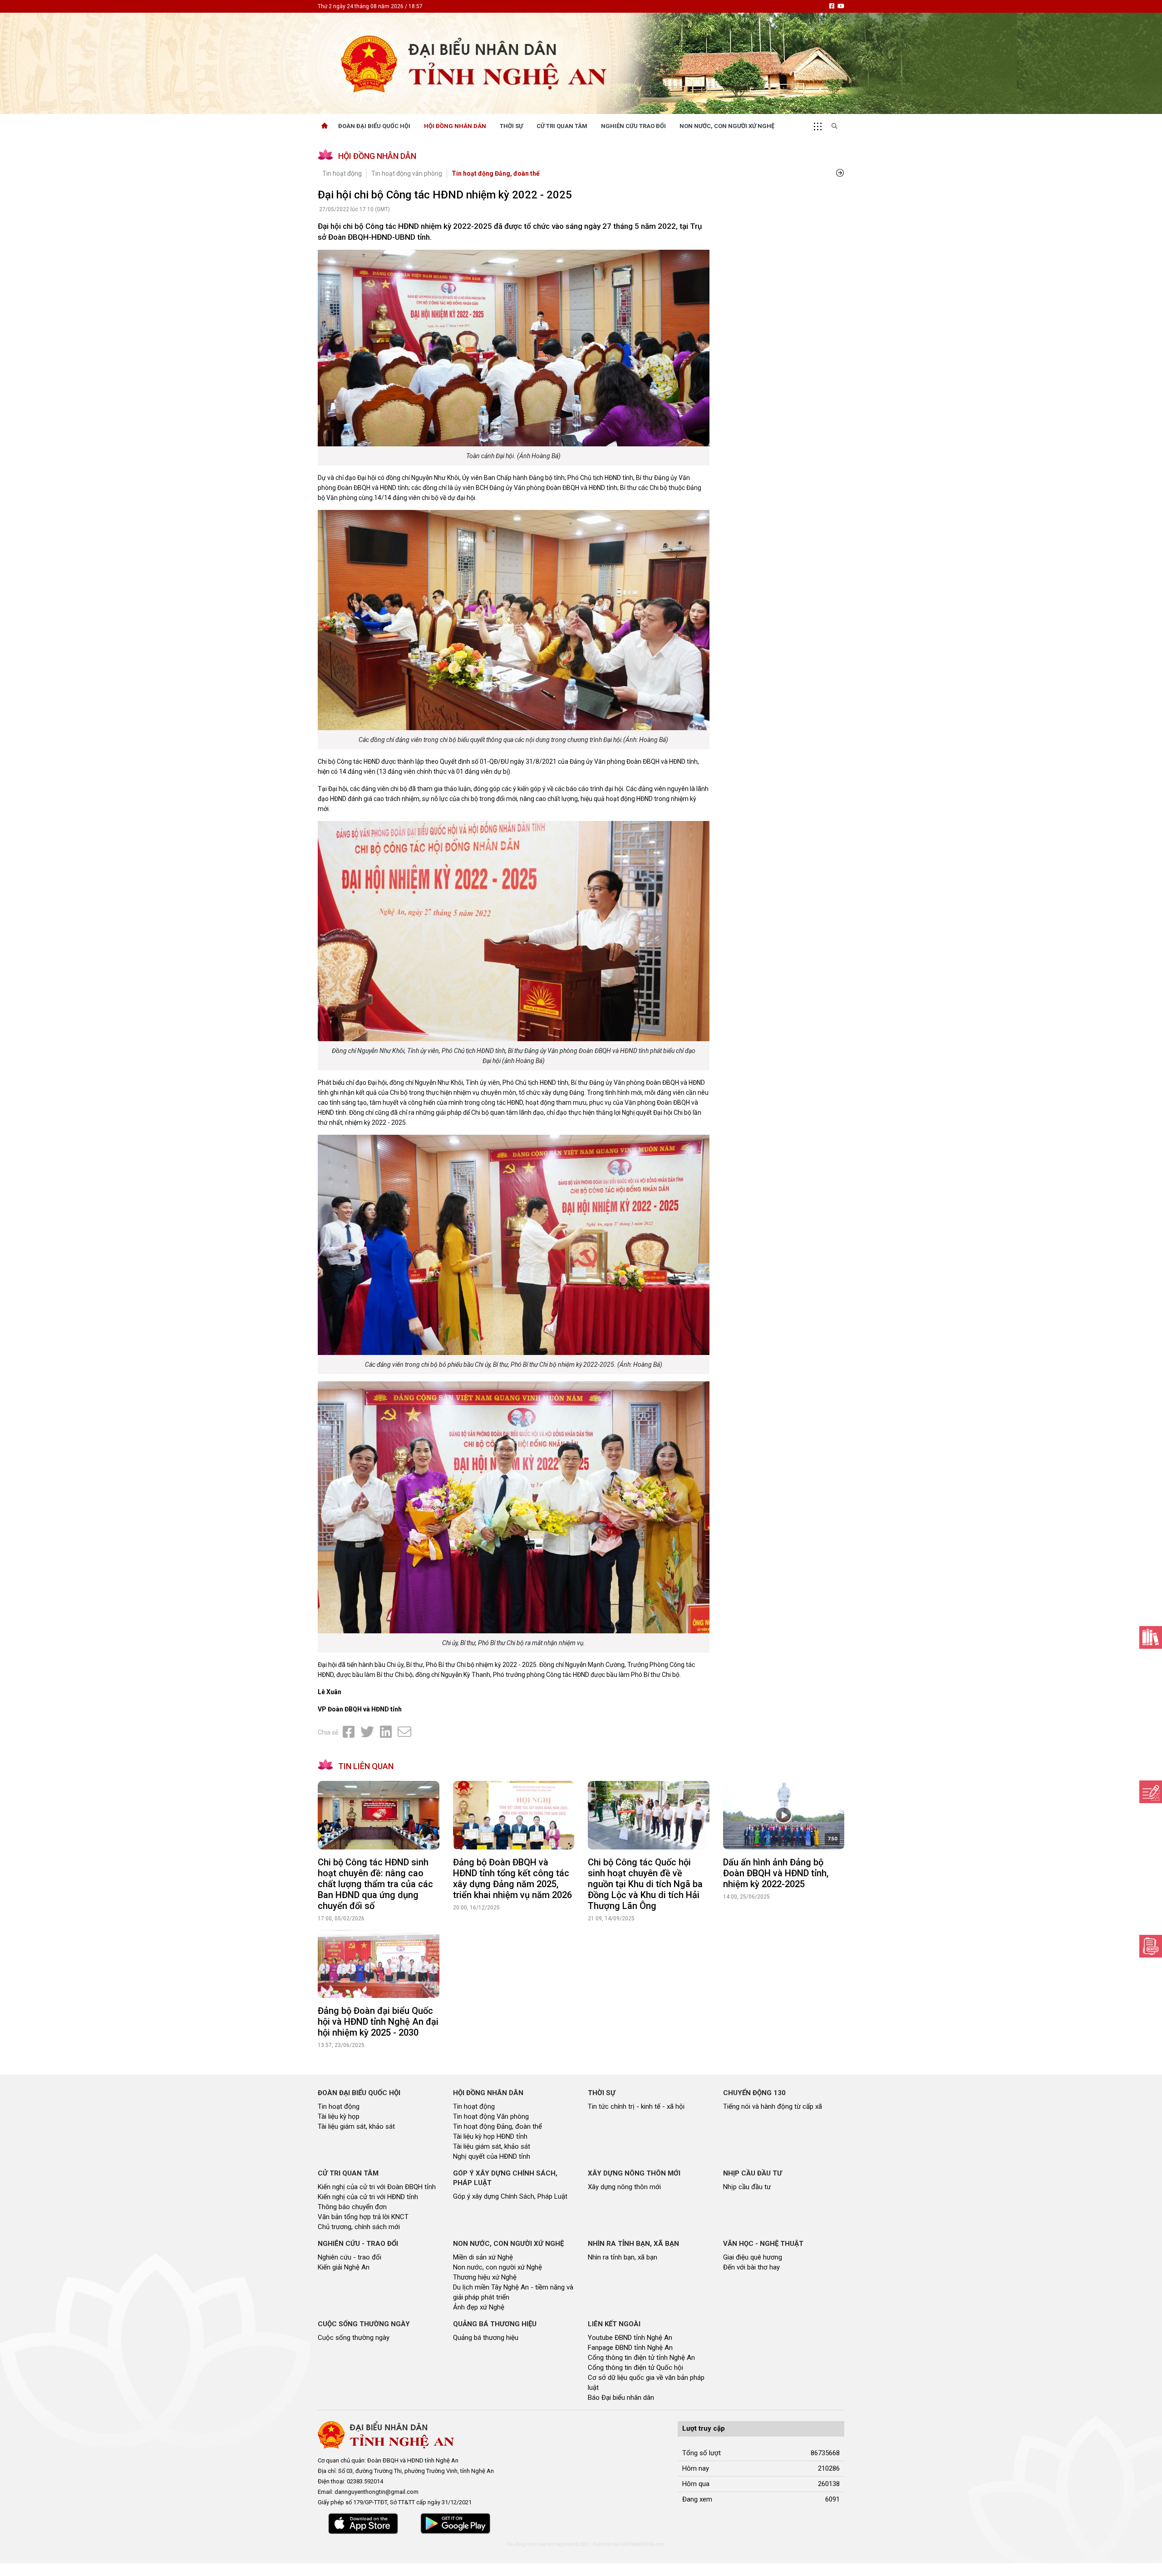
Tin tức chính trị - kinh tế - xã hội (636, 2106)
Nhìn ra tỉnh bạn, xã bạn (623, 2257)
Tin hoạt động (342, 173)
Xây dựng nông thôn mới (624, 2187)
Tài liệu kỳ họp (339, 2116)
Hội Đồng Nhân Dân (455, 126)
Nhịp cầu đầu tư (747, 2187)
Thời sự (511, 126)
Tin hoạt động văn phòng (407, 173)
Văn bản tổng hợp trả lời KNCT (363, 2217)
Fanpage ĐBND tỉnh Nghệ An (630, 2348)
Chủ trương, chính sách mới (359, 2227)
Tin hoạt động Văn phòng (491, 2116)
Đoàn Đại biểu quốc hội (374, 126)
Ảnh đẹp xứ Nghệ (479, 2307)
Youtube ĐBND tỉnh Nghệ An (630, 2338)
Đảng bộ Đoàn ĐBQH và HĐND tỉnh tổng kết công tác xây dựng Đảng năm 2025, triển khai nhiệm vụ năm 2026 (512, 1879)
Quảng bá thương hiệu (486, 2338)
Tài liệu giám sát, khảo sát (356, 2126)
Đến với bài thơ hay (751, 2267)
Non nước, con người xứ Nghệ (727, 126)
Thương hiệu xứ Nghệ (485, 2277)
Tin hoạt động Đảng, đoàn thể (496, 173)
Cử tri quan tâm (562, 126)
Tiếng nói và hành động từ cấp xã (773, 2106)
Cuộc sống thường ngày (354, 2338)
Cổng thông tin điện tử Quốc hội (635, 2368)
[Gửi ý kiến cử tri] (1151, 1637)
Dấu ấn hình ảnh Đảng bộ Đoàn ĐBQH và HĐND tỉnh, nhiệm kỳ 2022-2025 (776, 1873)
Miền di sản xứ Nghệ (483, 2257)
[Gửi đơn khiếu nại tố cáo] (1151, 1946)
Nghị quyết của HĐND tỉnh (492, 2156)
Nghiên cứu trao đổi (633, 126)
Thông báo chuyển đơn (352, 2207)
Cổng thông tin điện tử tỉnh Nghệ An (641, 2358)
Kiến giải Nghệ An (344, 2267)
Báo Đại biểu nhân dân (621, 2398)
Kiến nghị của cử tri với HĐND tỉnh (368, 2197)
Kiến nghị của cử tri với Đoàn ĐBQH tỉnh (377, 2187)
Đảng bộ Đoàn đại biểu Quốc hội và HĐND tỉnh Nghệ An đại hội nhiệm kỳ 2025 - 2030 (378, 2022)
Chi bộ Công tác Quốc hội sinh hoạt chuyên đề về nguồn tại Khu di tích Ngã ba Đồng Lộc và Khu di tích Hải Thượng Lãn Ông (645, 1884)
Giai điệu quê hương (753, 2257)
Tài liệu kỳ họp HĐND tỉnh (490, 2136)
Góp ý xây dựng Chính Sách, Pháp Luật (510, 2196)
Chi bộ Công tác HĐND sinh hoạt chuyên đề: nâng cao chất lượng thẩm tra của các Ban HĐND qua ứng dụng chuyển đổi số (375, 1884)
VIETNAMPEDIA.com (643, 2544)
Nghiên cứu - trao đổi (350, 2257)
